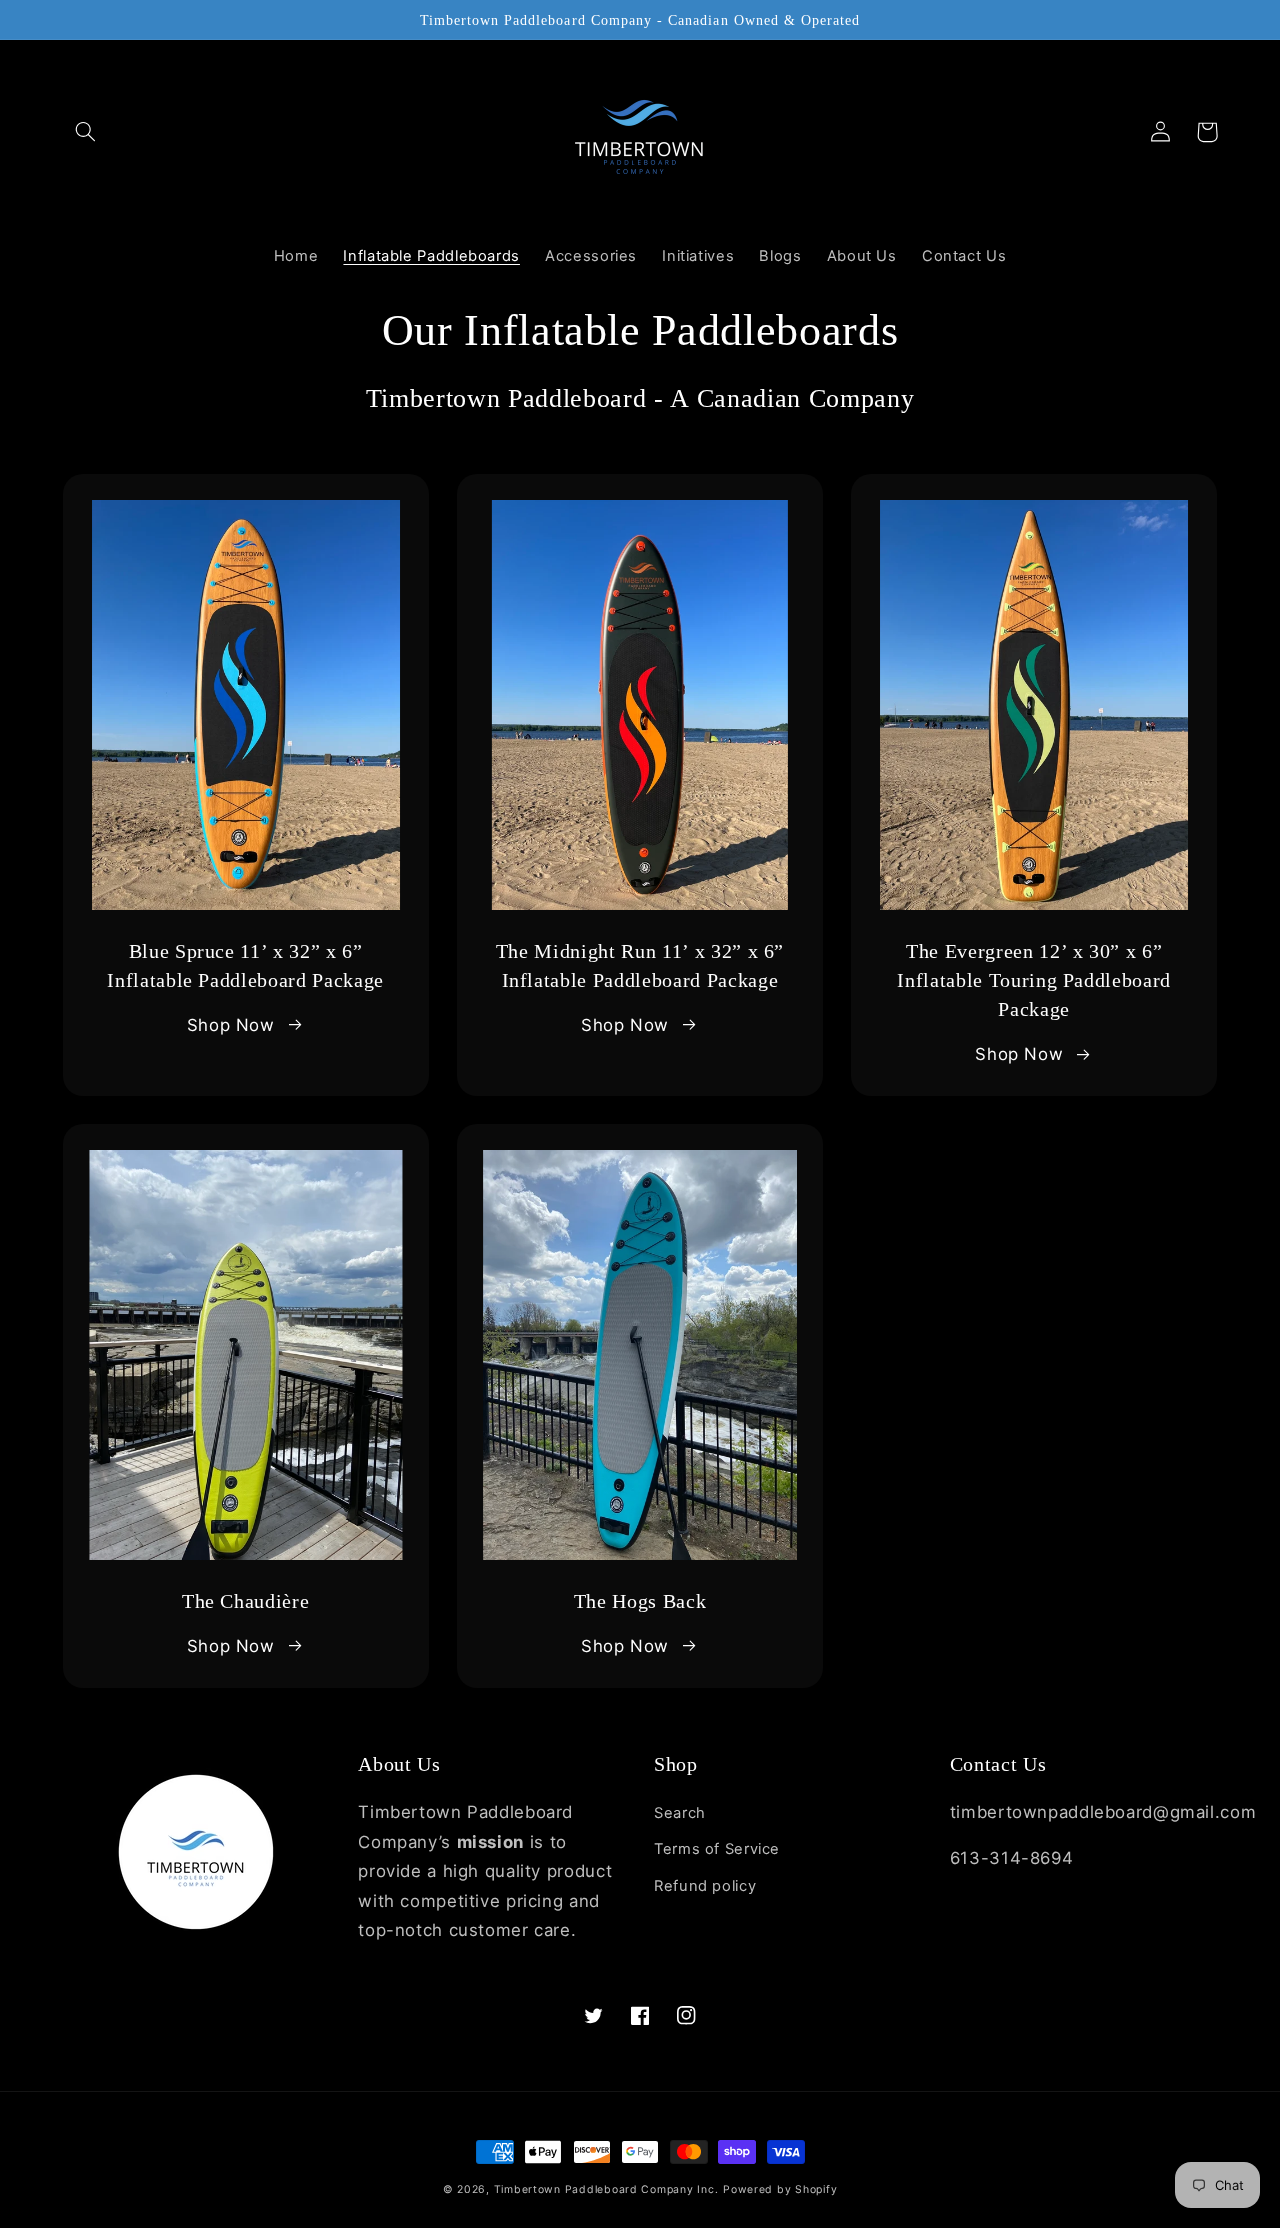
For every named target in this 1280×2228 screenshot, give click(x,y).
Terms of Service (717, 1849)
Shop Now (231, 1025)
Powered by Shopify (780, 2189)
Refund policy (705, 1886)
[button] (86, 132)
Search (680, 1813)
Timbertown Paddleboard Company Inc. (606, 2189)
